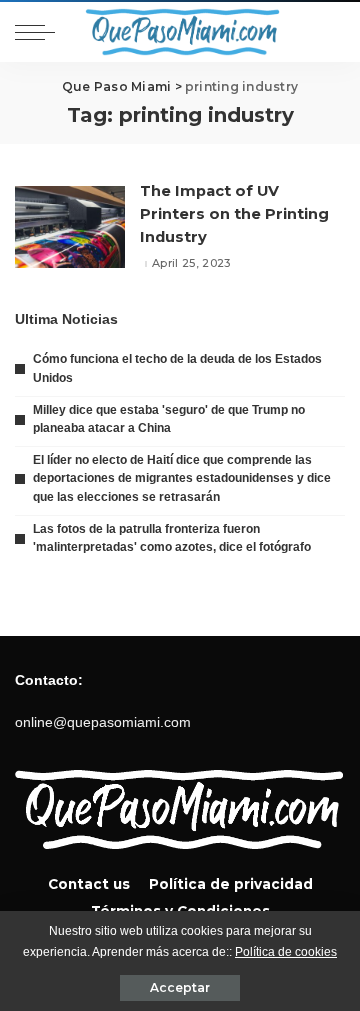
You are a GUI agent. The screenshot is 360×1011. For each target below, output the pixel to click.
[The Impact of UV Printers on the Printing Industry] (70, 227)
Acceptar (180, 987)
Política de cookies (286, 952)
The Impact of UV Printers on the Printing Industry (234, 214)
